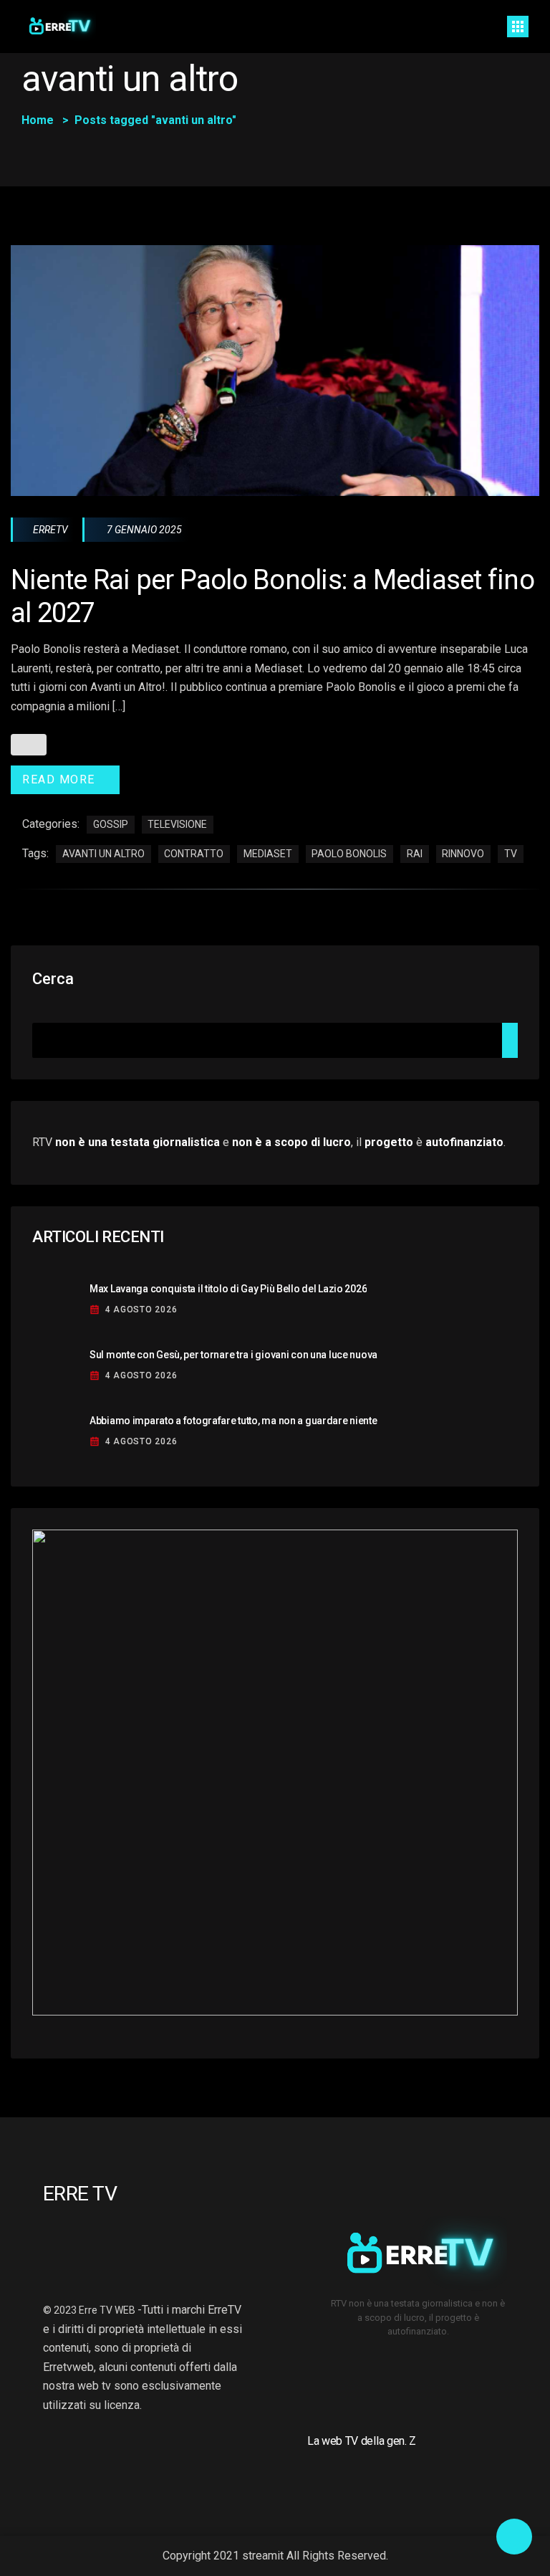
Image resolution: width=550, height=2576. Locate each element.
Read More (59, 779)
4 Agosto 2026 (141, 1310)
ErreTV (50, 530)
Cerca (53, 979)
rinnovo (463, 854)
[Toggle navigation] (518, 27)
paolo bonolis (349, 854)
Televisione (177, 824)
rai (415, 854)
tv (511, 854)
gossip (111, 824)
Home (38, 120)
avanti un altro (103, 854)
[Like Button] (29, 745)
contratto (194, 854)
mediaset (268, 854)
